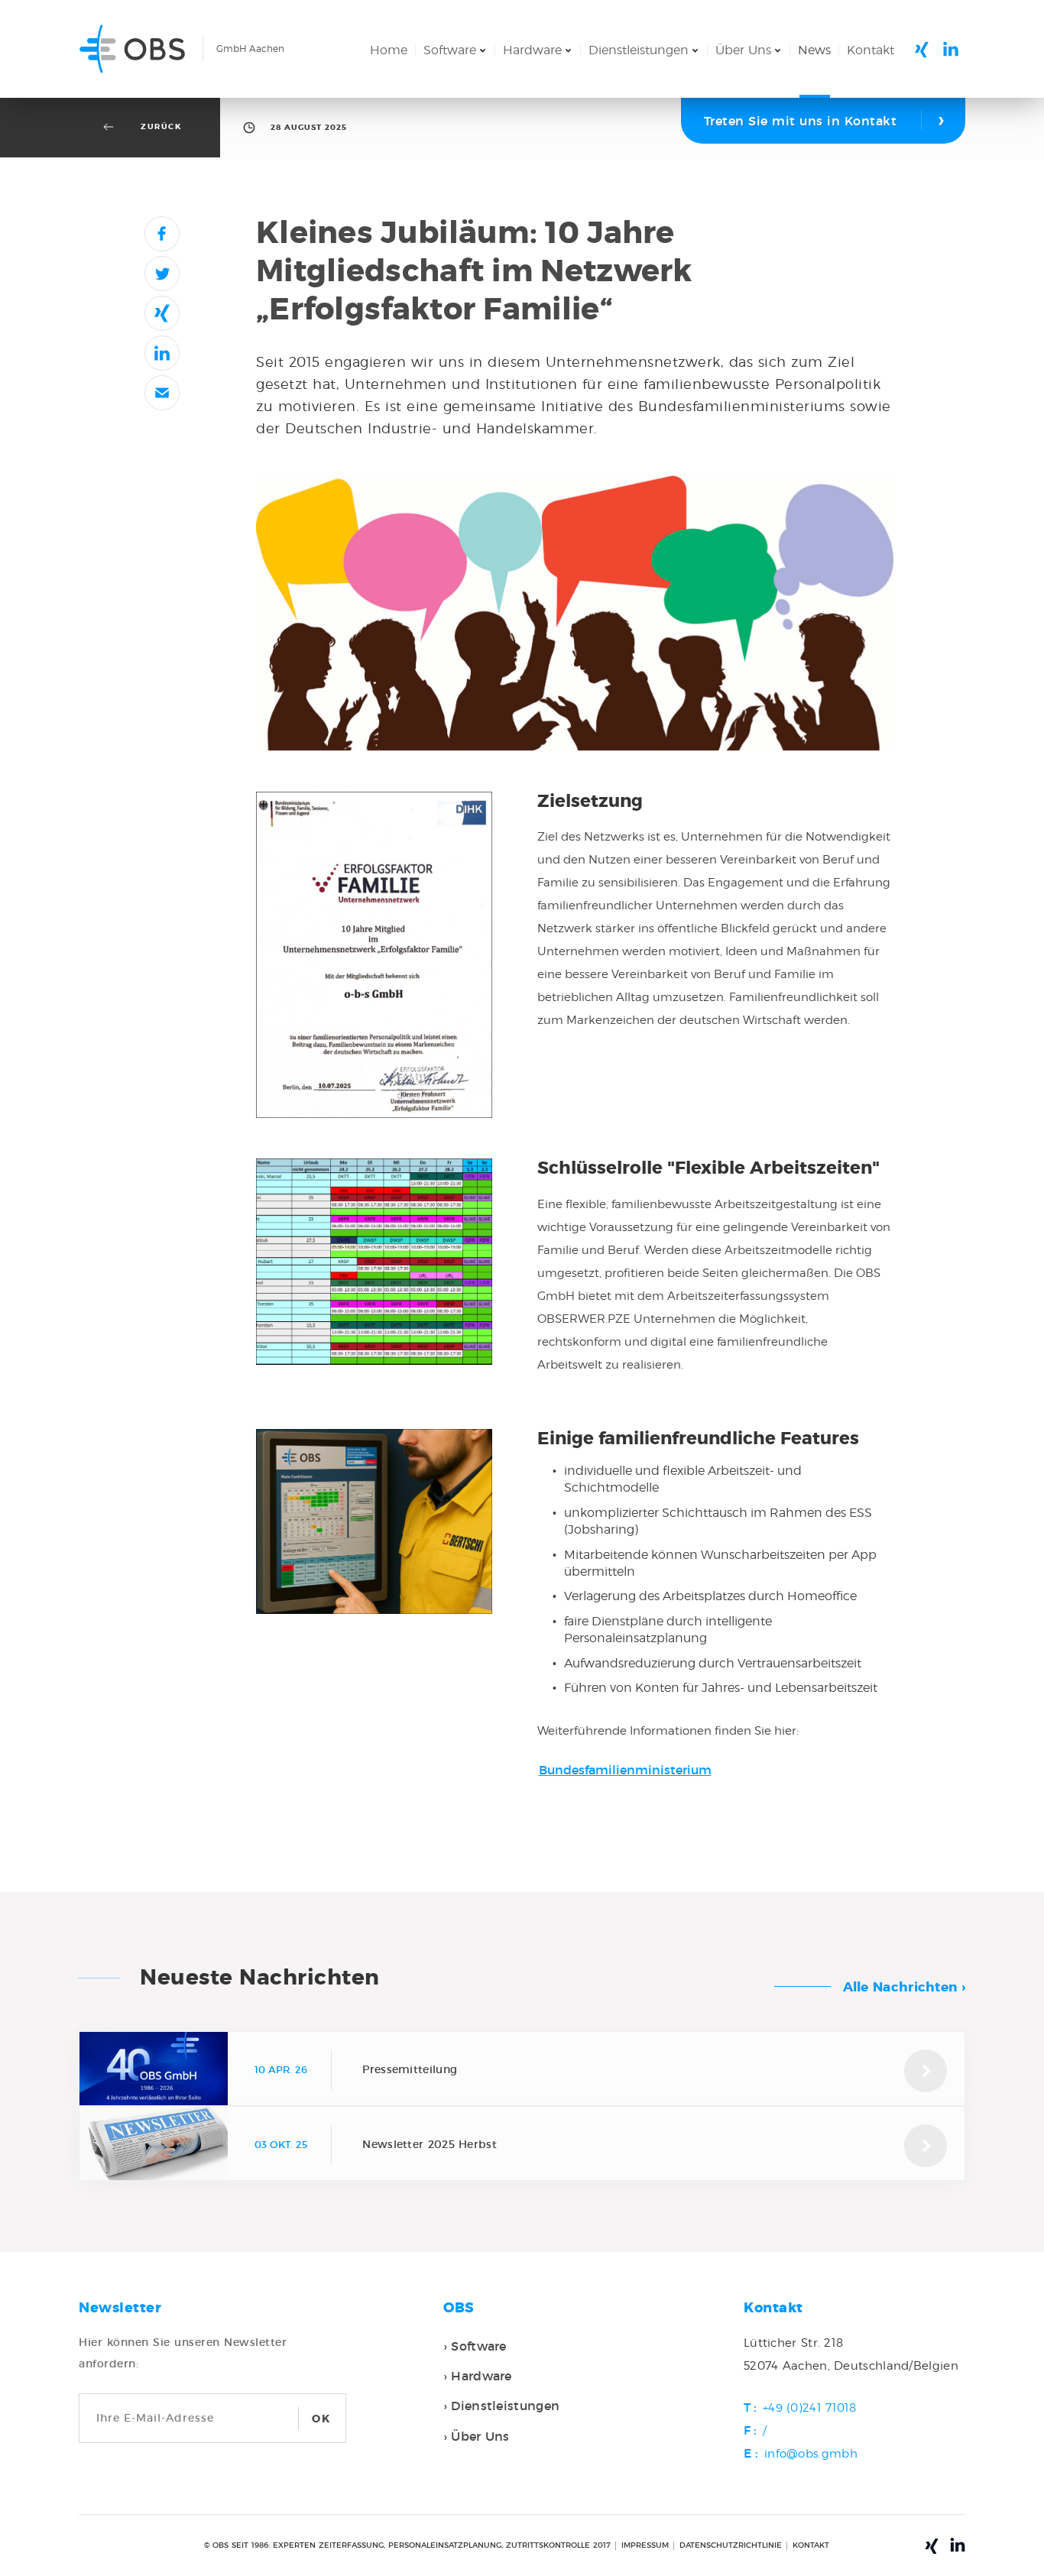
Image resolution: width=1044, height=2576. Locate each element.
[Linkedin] (951, 49)
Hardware (532, 50)
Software (450, 50)
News (814, 50)
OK (321, 2419)
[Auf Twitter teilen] (162, 274)
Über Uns (743, 50)
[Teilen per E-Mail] (162, 393)
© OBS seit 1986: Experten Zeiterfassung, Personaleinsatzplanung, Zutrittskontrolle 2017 (407, 2545)
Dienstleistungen (639, 50)
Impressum (645, 2545)
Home (389, 50)
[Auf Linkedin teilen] (162, 353)
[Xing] (922, 50)
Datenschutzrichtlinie (731, 2545)
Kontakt (871, 50)
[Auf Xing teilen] (162, 313)
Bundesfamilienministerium (625, 1770)
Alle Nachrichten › (904, 1987)
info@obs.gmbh (811, 2454)
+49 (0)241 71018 (810, 2408)
